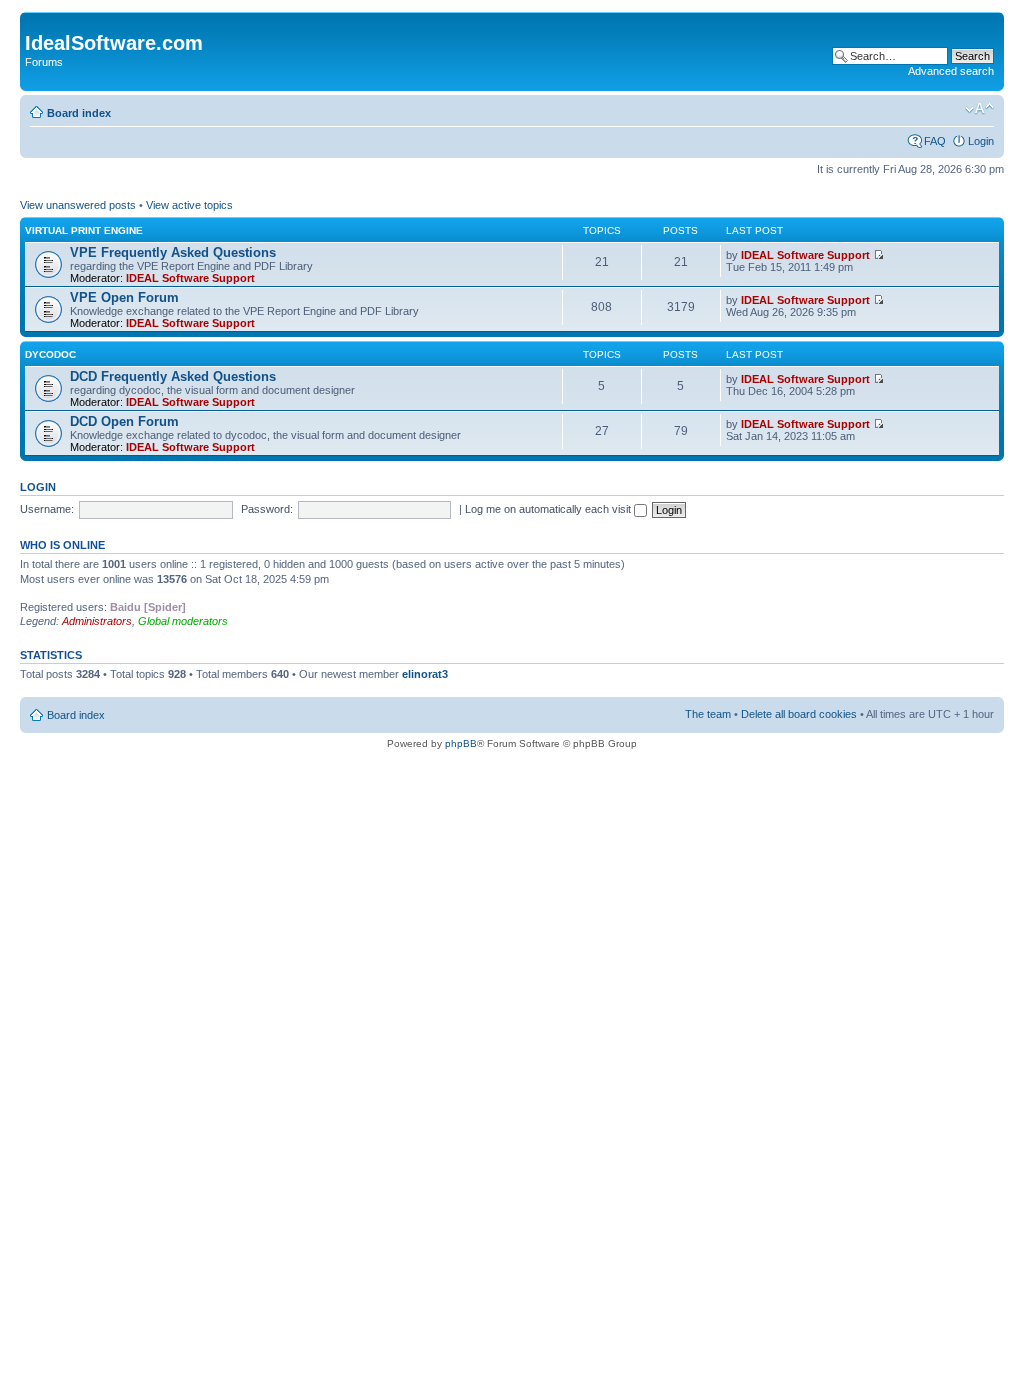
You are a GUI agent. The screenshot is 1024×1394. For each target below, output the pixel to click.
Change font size (979, 109)
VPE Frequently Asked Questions (173, 252)
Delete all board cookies (799, 714)
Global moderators (183, 621)
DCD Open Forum (124, 421)
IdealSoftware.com (114, 43)
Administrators (97, 621)
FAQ (935, 141)
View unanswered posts (78, 205)
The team (708, 714)
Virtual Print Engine (84, 230)
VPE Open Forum (124, 297)
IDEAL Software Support (190, 278)
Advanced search (951, 71)
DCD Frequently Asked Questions (173, 376)
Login (981, 141)
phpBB (461, 743)
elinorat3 (425, 674)
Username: (47, 509)
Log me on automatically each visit (549, 509)
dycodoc (50, 354)
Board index (79, 113)
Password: (267, 509)
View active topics (189, 205)
